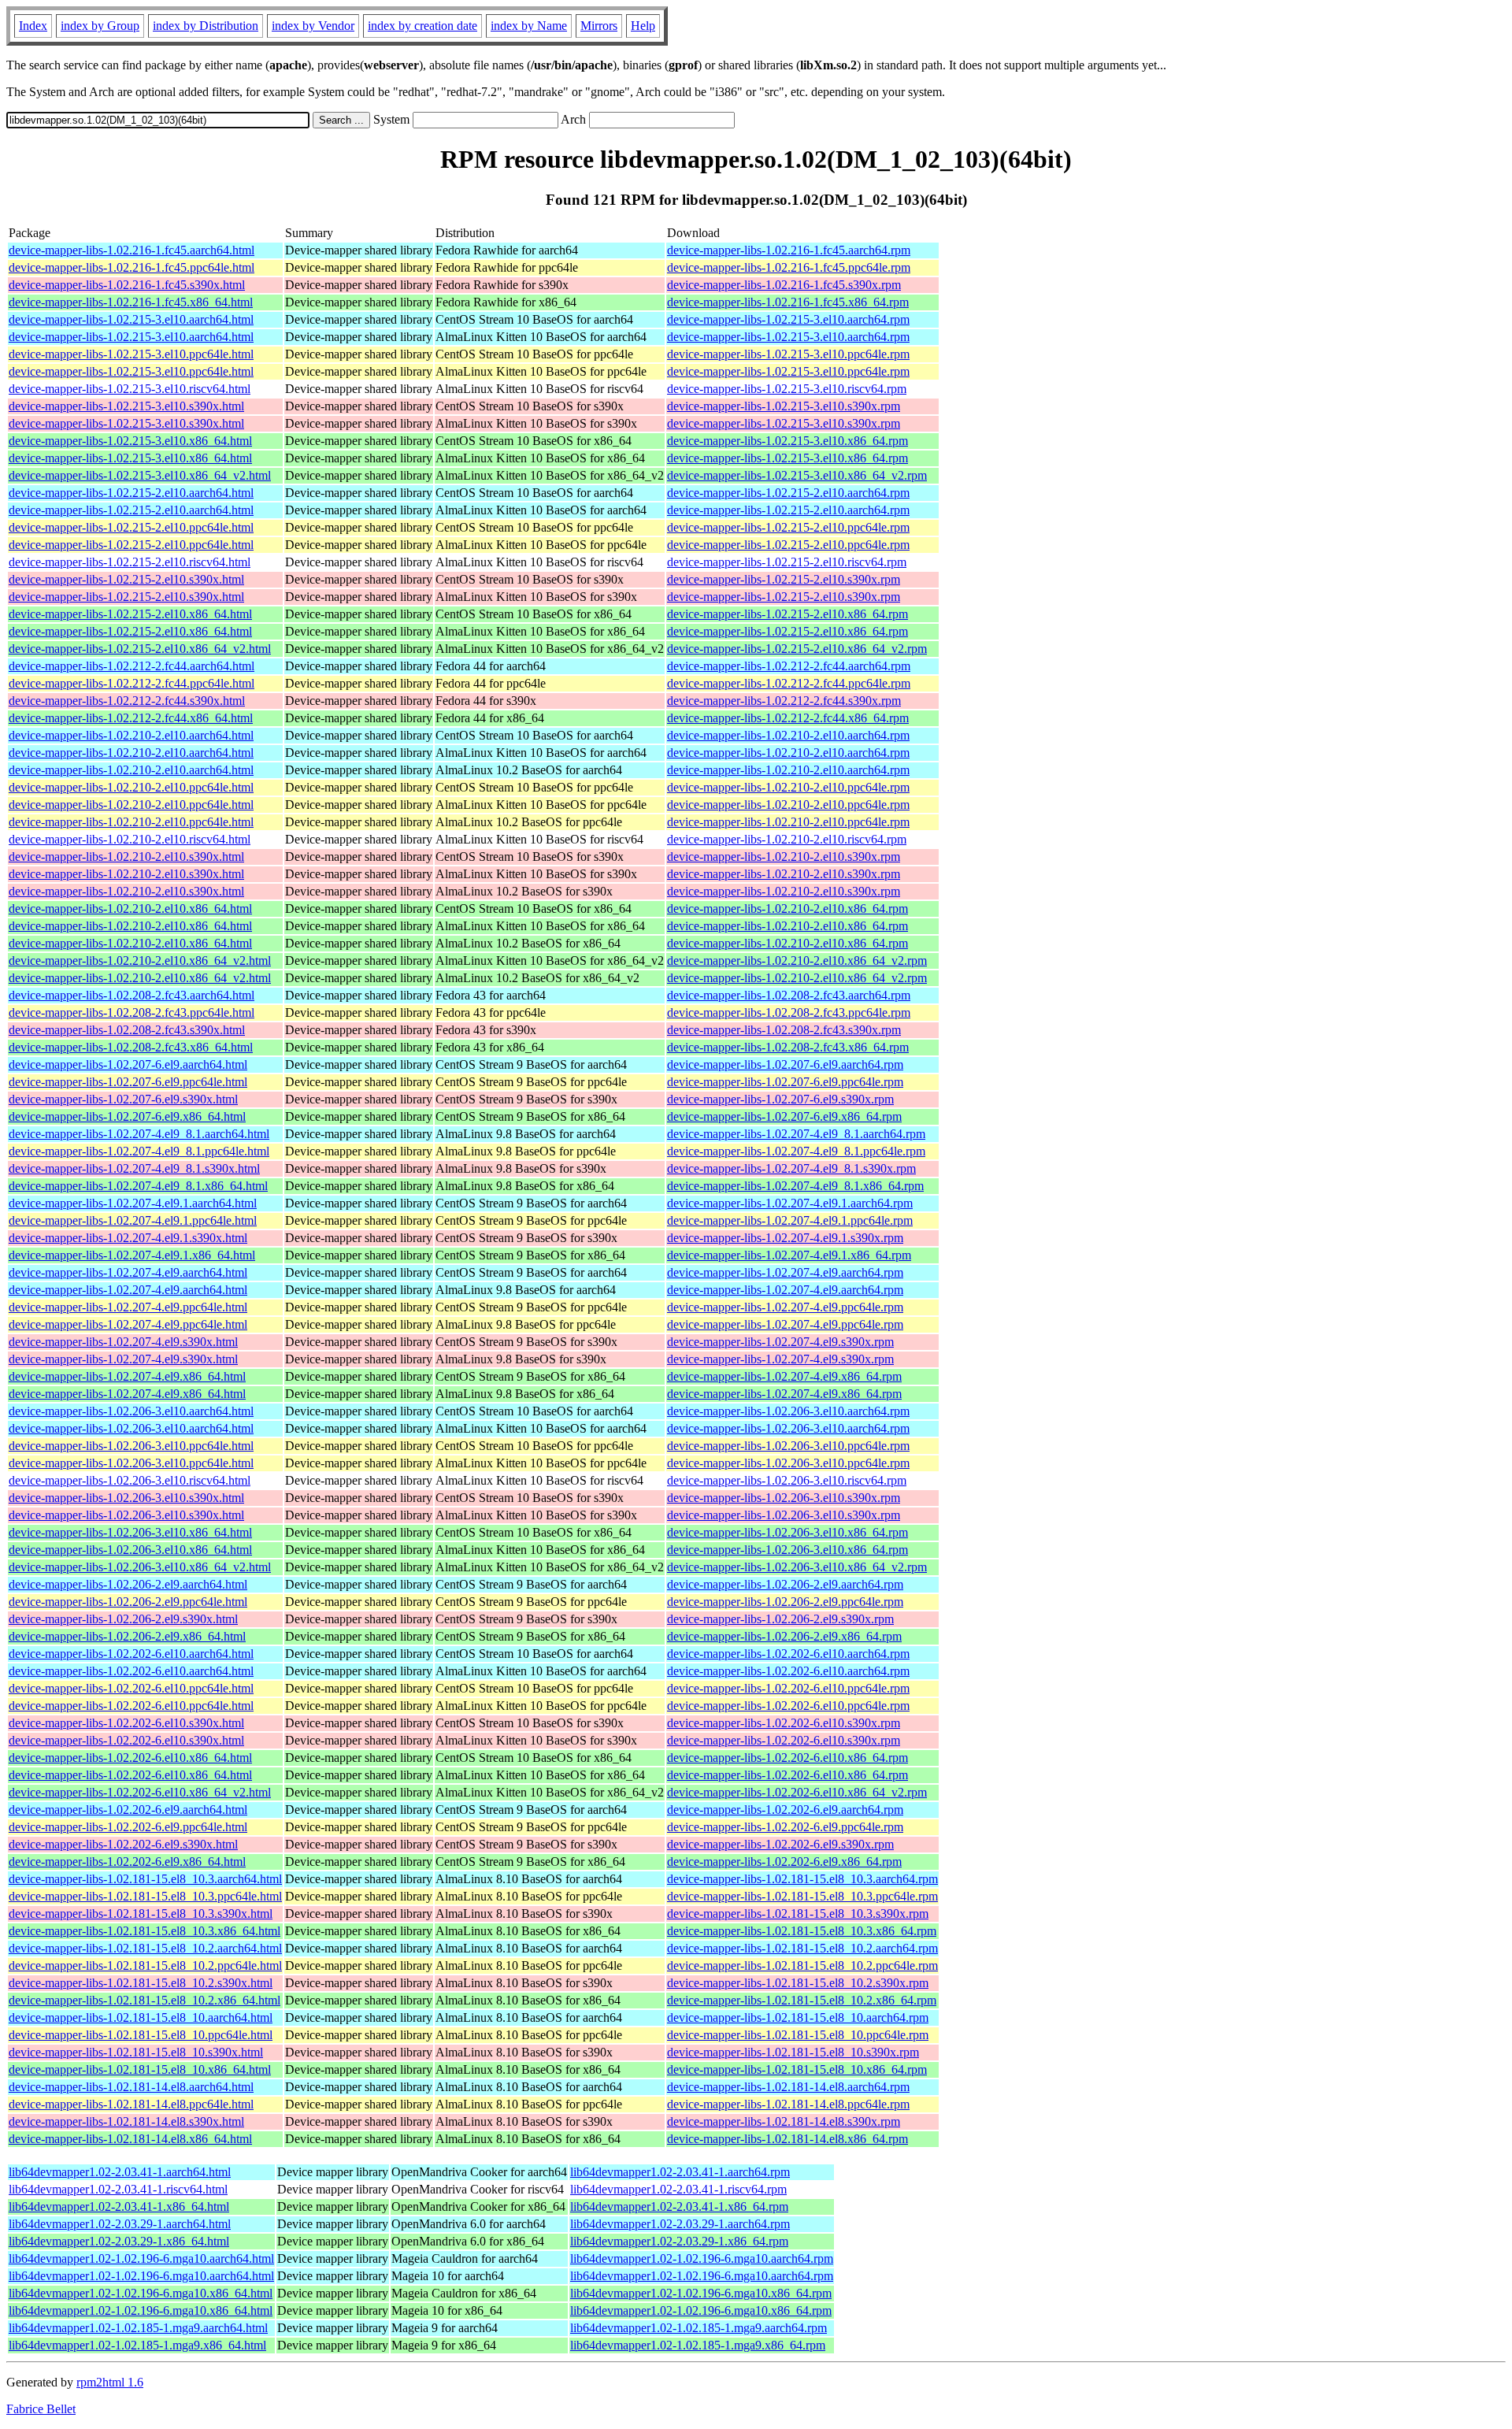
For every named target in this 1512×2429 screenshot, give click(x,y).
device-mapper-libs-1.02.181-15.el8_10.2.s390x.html (141, 1983)
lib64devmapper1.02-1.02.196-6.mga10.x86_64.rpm (701, 2293)
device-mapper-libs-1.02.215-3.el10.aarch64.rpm (788, 319)
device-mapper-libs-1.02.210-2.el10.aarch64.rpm (788, 735)
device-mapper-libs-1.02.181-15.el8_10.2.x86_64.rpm (802, 2000)
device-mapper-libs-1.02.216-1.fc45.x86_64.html (131, 302)
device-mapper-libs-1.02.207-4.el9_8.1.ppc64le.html (139, 1151)
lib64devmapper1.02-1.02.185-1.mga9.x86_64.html (137, 2345)
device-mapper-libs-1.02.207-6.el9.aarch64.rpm (785, 1064)
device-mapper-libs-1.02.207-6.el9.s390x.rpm (780, 1099)
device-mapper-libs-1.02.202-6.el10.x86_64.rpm (787, 1758)
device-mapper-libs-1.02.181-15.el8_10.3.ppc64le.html (145, 1896)
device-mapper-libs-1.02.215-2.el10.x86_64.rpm (787, 614)
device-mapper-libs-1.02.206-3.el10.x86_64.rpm (787, 1532)
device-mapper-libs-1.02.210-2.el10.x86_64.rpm (787, 909)
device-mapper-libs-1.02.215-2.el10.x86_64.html (130, 614)
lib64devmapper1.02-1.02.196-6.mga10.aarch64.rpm (702, 2258)
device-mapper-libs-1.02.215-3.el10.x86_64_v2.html (140, 475)
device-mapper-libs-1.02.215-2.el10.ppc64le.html (131, 527)
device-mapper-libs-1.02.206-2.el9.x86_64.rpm (784, 1636)
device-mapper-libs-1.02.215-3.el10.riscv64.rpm (787, 389)
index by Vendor (313, 26)
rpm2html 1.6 (110, 2382)
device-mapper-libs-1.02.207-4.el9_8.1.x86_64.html (138, 1186)
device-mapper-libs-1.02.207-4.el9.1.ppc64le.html (133, 1220)
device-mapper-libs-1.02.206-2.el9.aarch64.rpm (785, 1584)
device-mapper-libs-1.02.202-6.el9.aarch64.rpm (785, 1810)
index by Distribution (206, 26)
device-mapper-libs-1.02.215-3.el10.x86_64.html (130, 441)
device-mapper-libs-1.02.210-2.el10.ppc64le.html (131, 787)
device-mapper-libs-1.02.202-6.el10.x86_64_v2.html (140, 1792)
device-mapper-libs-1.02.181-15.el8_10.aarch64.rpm (798, 2017)
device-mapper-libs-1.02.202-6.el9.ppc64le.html (128, 1827)
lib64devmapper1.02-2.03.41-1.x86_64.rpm (679, 2206)
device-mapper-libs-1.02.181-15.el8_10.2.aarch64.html (145, 1948)
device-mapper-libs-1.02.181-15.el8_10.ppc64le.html (141, 2035)
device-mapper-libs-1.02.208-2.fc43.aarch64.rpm (789, 995)
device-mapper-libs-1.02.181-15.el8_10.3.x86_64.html (145, 1931)
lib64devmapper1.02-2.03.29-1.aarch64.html (120, 2224)
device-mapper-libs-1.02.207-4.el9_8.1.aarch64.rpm (796, 1134)
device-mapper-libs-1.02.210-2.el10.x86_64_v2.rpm (797, 960)
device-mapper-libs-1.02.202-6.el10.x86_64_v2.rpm (797, 1792)
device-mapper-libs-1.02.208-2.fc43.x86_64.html (131, 1047)
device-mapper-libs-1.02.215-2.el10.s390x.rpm (784, 579)
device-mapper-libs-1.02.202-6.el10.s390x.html (126, 1723)
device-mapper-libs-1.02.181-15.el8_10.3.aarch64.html (145, 1879)
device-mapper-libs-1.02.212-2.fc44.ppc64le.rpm (789, 683)
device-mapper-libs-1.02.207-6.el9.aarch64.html (128, 1064)
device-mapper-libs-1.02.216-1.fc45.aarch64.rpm (789, 250)
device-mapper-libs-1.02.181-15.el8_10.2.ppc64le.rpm (802, 1965)
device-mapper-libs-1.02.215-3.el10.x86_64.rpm (787, 441)
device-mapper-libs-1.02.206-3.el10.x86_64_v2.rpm (797, 1567)
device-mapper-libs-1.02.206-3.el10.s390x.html (126, 1498)
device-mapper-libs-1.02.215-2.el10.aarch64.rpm (788, 493)
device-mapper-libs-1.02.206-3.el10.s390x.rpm (784, 1498)
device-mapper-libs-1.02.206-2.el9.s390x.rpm (780, 1619)
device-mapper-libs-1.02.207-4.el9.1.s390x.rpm (785, 1238)
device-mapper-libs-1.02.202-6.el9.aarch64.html (128, 1810)
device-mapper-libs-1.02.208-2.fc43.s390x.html (127, 1030)
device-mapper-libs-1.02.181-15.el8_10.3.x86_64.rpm (802, 1931)
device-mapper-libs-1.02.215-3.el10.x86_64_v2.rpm (797, 475)
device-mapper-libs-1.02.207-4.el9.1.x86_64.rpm (789, 1255)
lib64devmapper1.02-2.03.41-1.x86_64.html (119, 2206)
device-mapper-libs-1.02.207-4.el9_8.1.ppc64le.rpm (796, 1151)
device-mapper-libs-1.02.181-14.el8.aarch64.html (131, 2087)
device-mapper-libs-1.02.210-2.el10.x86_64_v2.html (140, 960)
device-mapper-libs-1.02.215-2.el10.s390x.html (126, 579)
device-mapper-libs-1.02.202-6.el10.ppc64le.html (131, 1688)
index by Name (529, 26)
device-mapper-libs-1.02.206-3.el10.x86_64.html (130, 1532)
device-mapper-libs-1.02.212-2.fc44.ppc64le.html (132, 683)
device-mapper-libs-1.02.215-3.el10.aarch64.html (131, 319)
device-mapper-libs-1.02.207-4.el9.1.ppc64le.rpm (790, 1220)
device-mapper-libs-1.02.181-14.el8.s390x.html (126, 2121)
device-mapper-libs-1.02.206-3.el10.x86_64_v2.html (140, 1567)
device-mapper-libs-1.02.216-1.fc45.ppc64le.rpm (789, 267)
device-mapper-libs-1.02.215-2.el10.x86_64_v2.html (140, 649)
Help (643, 26)
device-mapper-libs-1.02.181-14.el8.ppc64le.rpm (788, 2104)
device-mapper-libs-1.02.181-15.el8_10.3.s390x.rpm (798, 1914)
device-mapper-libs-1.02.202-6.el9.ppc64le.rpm (785, 1827)
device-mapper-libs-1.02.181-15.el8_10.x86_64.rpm (797, 2069)
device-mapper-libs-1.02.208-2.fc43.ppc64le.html (132, 1012)
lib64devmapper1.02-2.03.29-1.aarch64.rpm (680, 2224)
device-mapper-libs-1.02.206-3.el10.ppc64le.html (131, 1446)
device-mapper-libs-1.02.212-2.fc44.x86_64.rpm (788, 718)
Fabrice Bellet (41, 2409)
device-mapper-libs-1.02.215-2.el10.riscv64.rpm (787, 562)
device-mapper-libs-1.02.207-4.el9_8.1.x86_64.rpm (795, 1186)
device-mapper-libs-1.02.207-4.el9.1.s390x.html (128, 1238)
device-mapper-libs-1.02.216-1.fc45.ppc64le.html (132, 267)
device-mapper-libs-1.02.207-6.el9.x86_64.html (127, 1116)
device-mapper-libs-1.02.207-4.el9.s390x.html (123, 1342)
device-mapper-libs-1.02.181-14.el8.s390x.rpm (784, 2121)
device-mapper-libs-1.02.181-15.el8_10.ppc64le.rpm (798, 2035)
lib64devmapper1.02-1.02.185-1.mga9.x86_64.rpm (698, 2345)
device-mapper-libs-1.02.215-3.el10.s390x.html (126, 406)
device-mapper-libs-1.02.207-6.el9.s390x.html (123, 1099)
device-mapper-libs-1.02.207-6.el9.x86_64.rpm (784, 1116)
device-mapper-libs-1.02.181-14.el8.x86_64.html (130, 2139)
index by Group (100, 26)
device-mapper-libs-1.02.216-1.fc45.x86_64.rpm (788, 302)
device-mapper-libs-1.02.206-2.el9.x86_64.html (127, 1636)
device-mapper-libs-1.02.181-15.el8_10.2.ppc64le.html (145, 1965)
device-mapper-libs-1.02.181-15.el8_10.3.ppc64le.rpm (802, 1896)
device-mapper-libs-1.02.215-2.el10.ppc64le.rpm (788, 527)
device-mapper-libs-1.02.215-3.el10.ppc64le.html (131, 354)
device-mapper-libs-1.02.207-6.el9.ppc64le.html (128, 1082)
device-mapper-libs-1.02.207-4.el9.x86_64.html (127, 1376)
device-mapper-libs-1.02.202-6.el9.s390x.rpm (780, 1844)
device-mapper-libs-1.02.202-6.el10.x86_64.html (130, 1758)
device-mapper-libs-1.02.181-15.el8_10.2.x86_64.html (145, 2000)
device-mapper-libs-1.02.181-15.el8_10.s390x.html (136, 2052)
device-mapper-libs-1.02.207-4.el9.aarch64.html (128, 1272)
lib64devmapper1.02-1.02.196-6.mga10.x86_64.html (141, 2293)
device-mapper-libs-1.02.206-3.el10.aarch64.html (131, 1411)
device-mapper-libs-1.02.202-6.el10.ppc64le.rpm (788, 1688)
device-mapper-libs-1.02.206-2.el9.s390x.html (123, 1619)
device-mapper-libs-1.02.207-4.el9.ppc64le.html (128, 1307)
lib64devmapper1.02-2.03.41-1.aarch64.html (120, 2172)
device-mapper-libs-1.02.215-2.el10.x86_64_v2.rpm (797, 649)
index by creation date (422, 26)
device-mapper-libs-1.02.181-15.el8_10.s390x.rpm (793, 2052)
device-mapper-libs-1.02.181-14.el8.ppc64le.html (131, 2104)
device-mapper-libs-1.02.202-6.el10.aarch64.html (131, 1654)
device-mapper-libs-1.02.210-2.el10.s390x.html (126, 857)
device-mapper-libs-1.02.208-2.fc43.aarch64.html (132, 995)
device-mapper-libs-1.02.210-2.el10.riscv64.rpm (787, 839)
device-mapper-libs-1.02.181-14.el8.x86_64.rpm (787, 2139)
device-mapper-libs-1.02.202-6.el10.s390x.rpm (784, 1723)
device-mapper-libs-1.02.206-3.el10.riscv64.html (130, 1480)
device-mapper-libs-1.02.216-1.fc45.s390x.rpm (784, 285)
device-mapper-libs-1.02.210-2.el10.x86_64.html (130, 909)
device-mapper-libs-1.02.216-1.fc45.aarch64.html (132, 250)
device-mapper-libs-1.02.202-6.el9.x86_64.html (127, 1862)
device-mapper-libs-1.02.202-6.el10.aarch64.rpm (788, 1654)
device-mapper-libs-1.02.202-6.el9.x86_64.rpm (784, 1862)
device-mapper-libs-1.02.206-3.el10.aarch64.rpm (788, 1411)
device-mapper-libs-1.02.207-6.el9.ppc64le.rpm (785, 1082)
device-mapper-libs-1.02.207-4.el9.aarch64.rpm (785, 1272)
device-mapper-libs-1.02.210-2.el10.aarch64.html (131, 735)
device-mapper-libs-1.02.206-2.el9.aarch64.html (128, 1584)
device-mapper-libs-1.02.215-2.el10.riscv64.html (130, 562)
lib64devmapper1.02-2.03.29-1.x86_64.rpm (679, 2241)
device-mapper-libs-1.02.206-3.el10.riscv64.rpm (787, 1480)
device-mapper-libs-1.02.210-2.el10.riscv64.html (130, 839)
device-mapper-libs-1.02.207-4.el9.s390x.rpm (780, 1342)
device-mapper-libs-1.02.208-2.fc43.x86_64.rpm (788, 1047)
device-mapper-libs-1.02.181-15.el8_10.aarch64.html (141, 2017)
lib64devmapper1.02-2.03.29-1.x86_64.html (119, 2241)
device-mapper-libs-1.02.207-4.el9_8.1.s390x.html (134, 1168)
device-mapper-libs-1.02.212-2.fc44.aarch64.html (132, 666)
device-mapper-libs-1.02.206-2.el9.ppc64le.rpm (785, 1602)
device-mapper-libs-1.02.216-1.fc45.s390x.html (127, 285)
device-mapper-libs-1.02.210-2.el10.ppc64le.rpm (788, 787)
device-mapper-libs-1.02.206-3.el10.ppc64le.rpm (788, 1446)
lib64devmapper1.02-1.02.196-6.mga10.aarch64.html (141, 2258)
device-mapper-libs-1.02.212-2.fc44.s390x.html (127, 701)
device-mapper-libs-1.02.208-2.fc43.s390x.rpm (784, 1030)
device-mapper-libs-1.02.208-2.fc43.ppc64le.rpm (789, 1012)
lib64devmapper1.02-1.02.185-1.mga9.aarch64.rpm (699, 2328)
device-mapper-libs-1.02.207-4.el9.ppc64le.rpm (785, 1307)
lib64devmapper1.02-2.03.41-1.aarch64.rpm (680, 2172)
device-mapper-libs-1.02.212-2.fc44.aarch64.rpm (789, 666)
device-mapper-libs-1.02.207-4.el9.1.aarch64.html (133, 1203)
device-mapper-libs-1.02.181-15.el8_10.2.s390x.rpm (798, 1983)
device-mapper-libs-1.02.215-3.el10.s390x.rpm (784, 406)
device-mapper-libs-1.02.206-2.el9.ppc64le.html (128, 1602)
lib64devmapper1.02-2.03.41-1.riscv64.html (118, 2189)
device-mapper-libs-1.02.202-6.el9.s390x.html (123, 1844)
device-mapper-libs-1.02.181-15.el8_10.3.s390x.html (141, 1914)
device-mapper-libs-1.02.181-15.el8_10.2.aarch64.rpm (802, 1948)
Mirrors (599, 26)
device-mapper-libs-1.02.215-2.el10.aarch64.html (131, 493)
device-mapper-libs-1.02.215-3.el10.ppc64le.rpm (788, 354)
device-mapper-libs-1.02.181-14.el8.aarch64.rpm (788, 2087)
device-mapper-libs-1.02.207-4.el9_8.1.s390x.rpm (791, 1168)
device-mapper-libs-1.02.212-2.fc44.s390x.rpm (784, 701)
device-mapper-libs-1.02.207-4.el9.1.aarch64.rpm (790, 1203)
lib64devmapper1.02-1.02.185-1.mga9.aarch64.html (138, 2328)
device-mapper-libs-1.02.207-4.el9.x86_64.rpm (784, 1376)
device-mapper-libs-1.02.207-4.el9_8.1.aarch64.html (139, 1134)
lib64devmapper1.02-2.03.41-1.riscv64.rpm (678, 2189)
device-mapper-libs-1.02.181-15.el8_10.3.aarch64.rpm (802, 1879)
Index (33, 26)
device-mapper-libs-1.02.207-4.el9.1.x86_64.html (132, 1255)
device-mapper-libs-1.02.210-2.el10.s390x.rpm (784, 857)
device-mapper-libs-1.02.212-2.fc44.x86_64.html (131, 718)
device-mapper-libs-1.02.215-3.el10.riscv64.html (130, 389)
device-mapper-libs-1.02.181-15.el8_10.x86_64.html (140, 2069)
